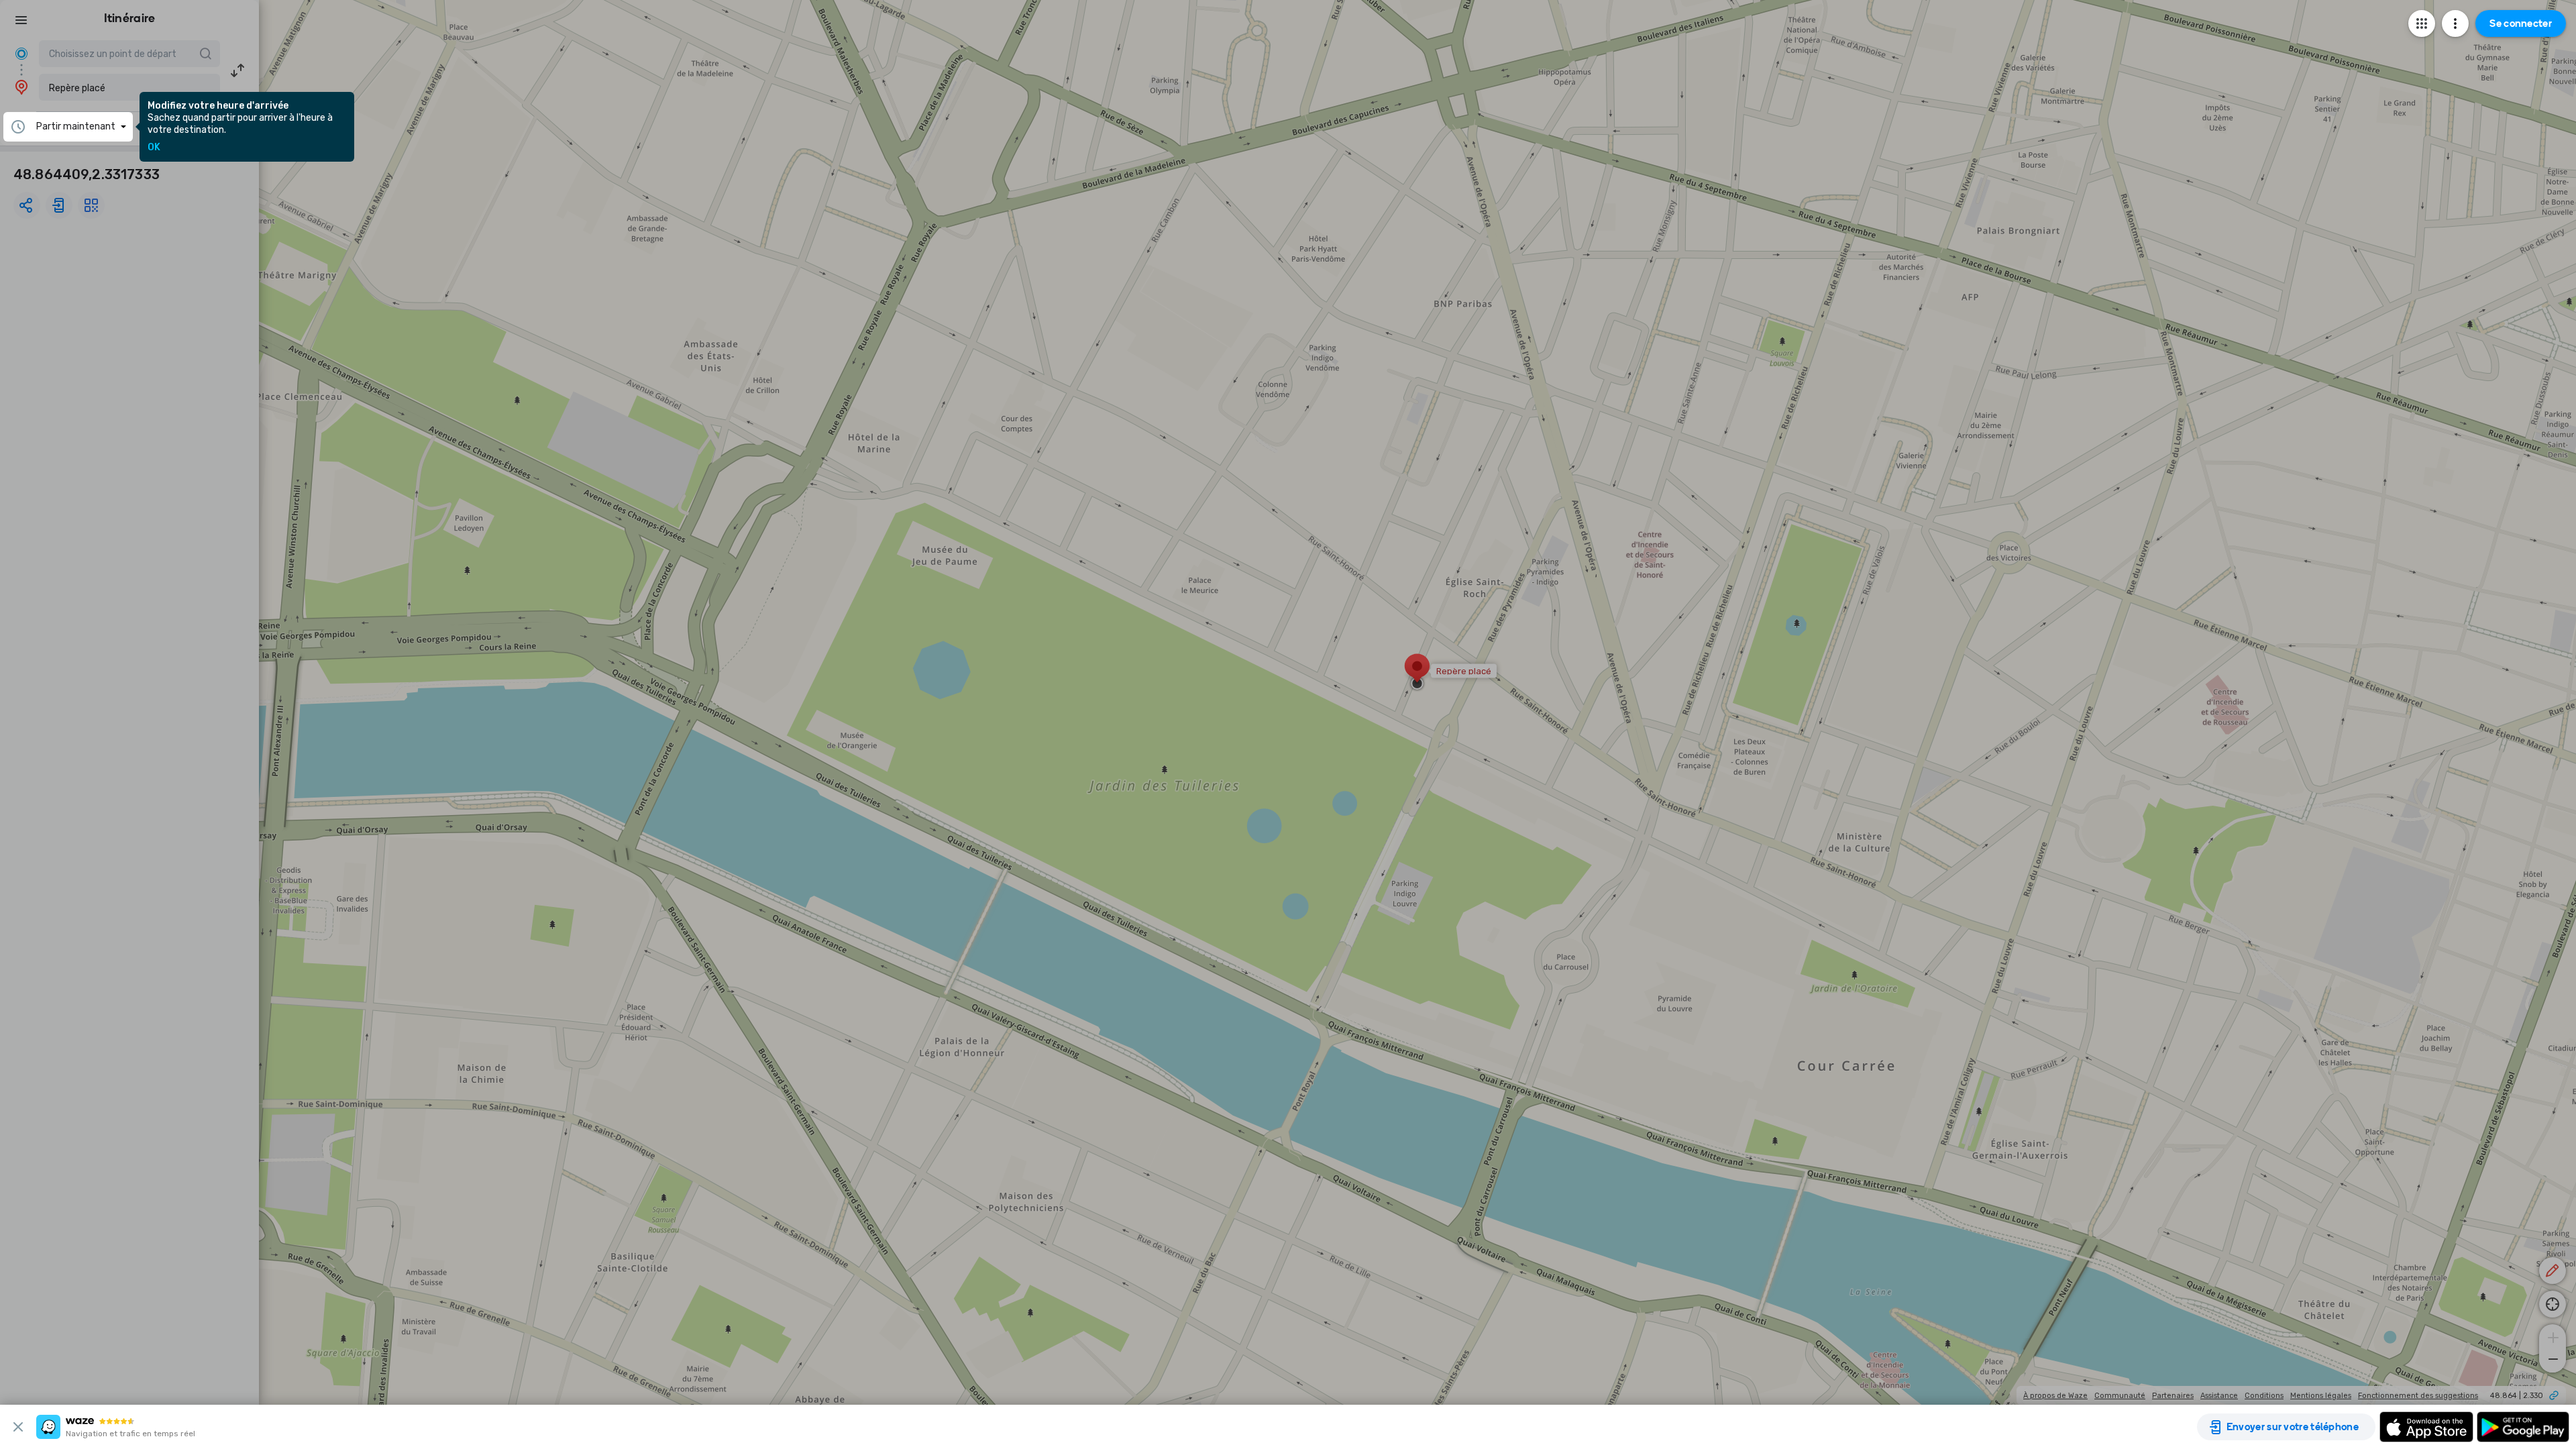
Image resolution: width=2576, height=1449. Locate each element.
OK (154, 148)
